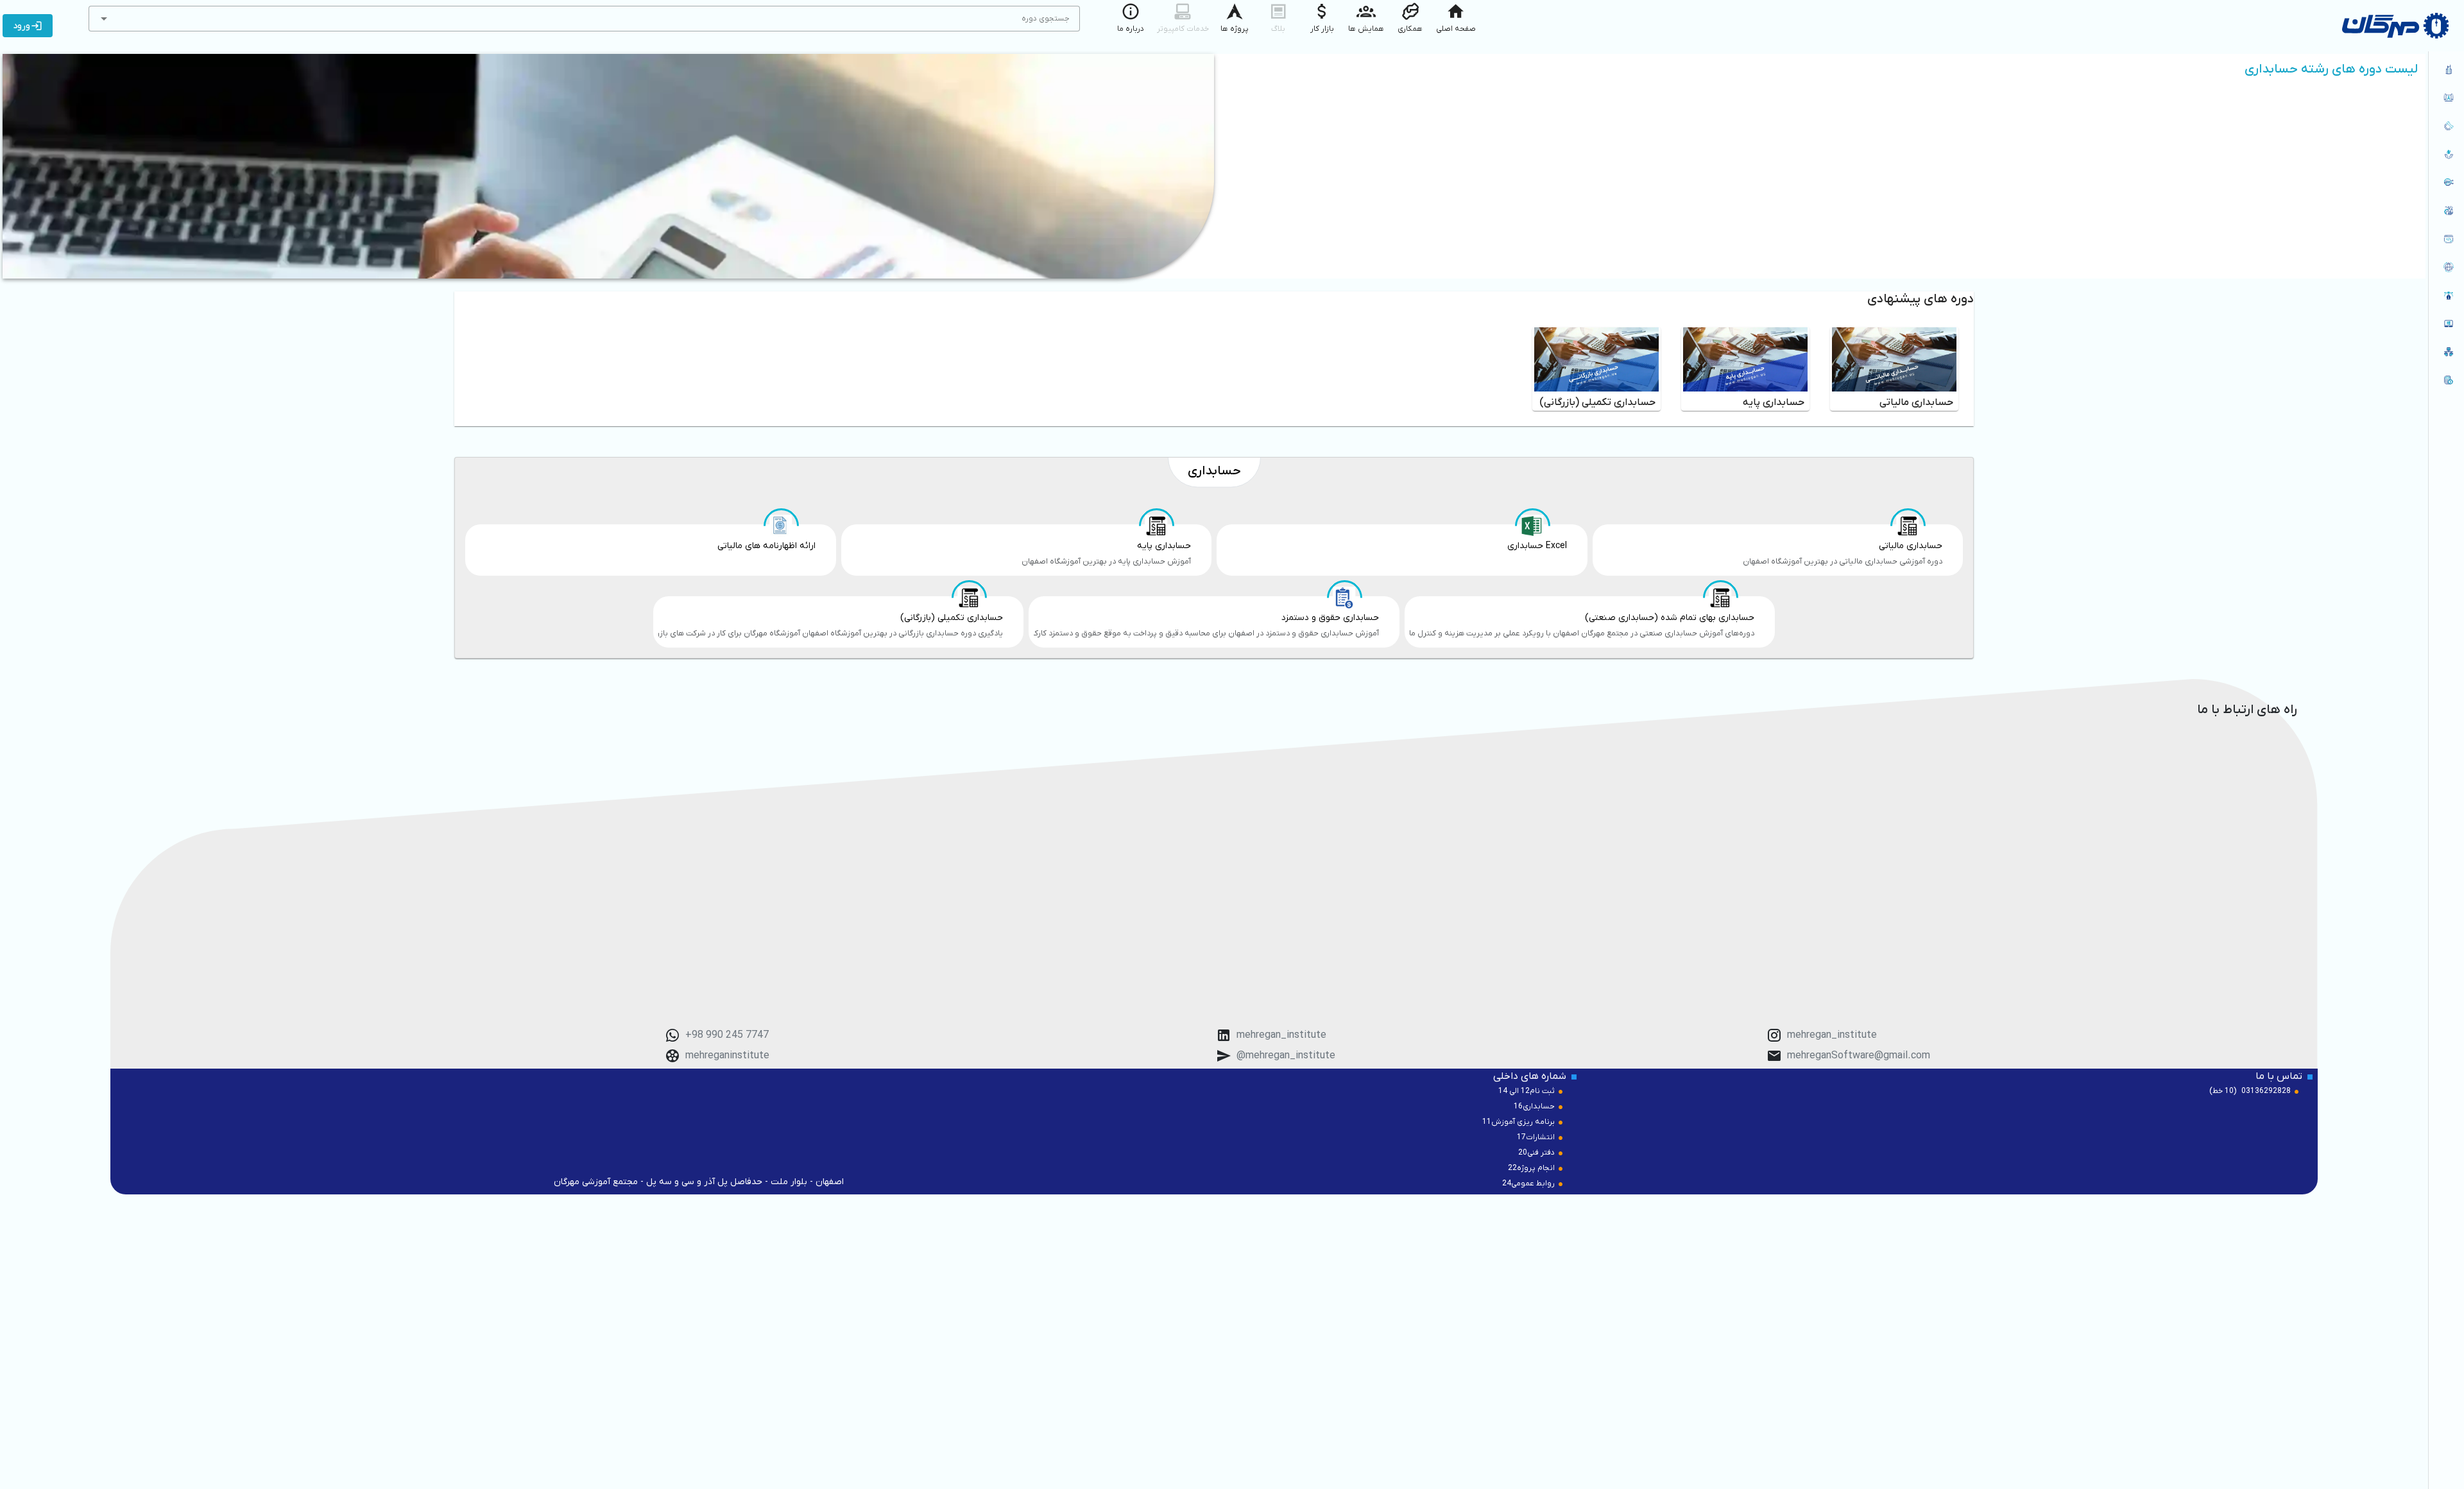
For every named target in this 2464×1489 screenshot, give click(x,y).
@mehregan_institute (1286, 1056)
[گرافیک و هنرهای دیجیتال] (2446, 295)
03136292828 (2266, 1091)
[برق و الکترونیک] (2446, 182)
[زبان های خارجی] (2446, 267)
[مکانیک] (2446, 126)
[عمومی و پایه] (2446, 323)
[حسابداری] (2446, 380)
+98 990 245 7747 (727, 1035)
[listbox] (2446, 226)
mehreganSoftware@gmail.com (1859, 1056)
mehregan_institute (1832, 1035)
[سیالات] (2446, 154)
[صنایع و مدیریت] (2446, 211)
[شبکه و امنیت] (2446, 352)
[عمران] (2446, 98)
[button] (104, 19)
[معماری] (2446, 69)
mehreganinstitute (727, 1056)
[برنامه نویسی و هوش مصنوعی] (2446, 239)
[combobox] (584, 19)
